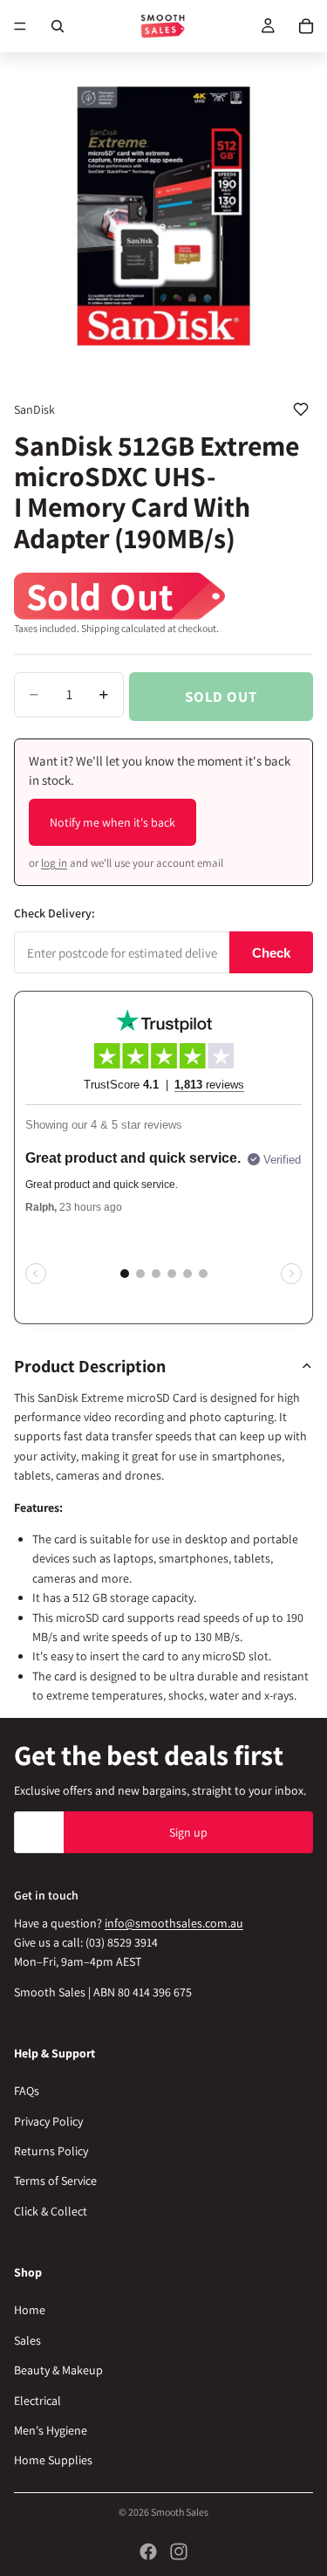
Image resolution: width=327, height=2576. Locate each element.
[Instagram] (179, 2552)
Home (30, 2310)
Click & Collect (51, 2211)
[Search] (58, 26)
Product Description (90, 1366)
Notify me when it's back (112, 822)
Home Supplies (53, 2460)
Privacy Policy (48, 2121)
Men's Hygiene (51, 2430)
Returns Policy (51, 2151)
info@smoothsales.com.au (174, 1922)
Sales (27, 2340)
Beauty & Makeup (58, 2370)
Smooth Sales (180, 2512)
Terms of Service (55, 2181)
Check (271, 953)
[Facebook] (148, 2552)
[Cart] (306, 26)
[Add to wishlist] (301, 409)
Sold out (221, 697)
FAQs (27, 2091)
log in (54, 863)
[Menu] (20, 26)
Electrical (37, 2400)
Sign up (188, 1831)
